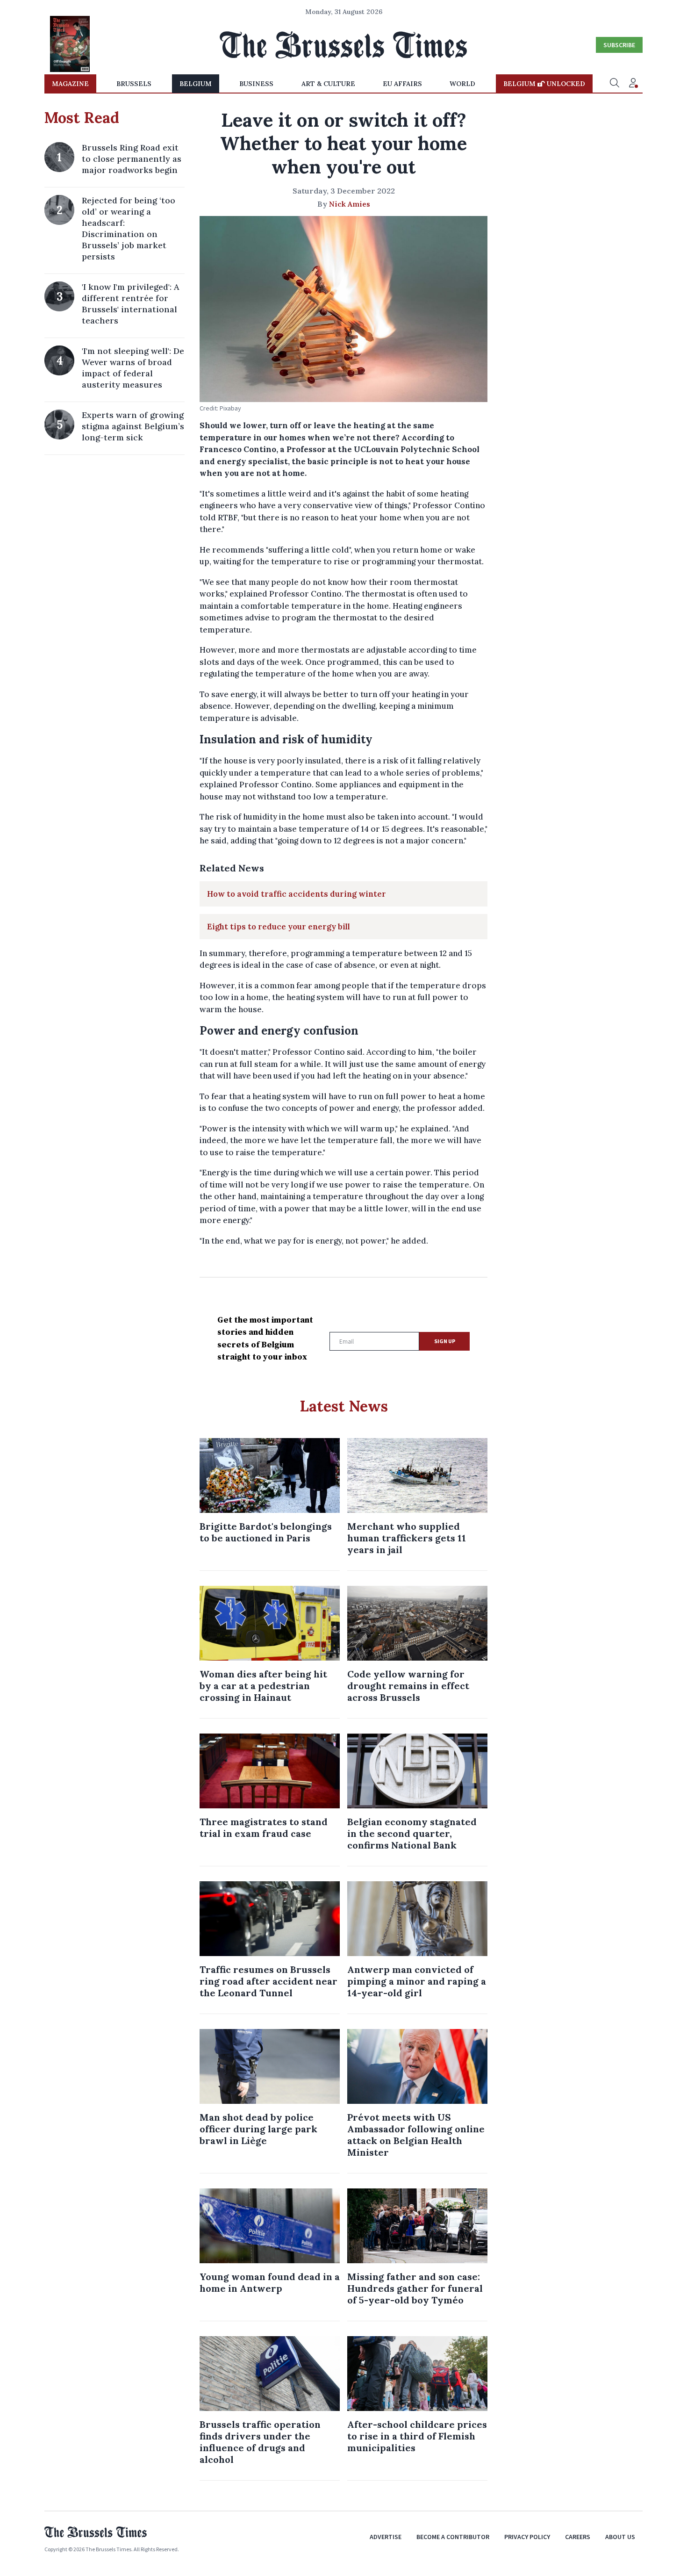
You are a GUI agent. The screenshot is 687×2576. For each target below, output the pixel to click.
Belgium (196, 84)
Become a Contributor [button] (453, 2537)
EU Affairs (402, 84)
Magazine (70, 84)
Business (256, 84)
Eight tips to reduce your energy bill (279, 927)
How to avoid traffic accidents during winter (297, 894)
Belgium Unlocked (544, 84)
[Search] (615, 84)
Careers (578, 2537)
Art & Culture (328, 84)
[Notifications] (633, 84)
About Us (620, 2537)
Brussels (134, 84)
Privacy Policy (527, 2537)
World (462, 84)
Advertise (386, 2537)
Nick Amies (350, 204)
